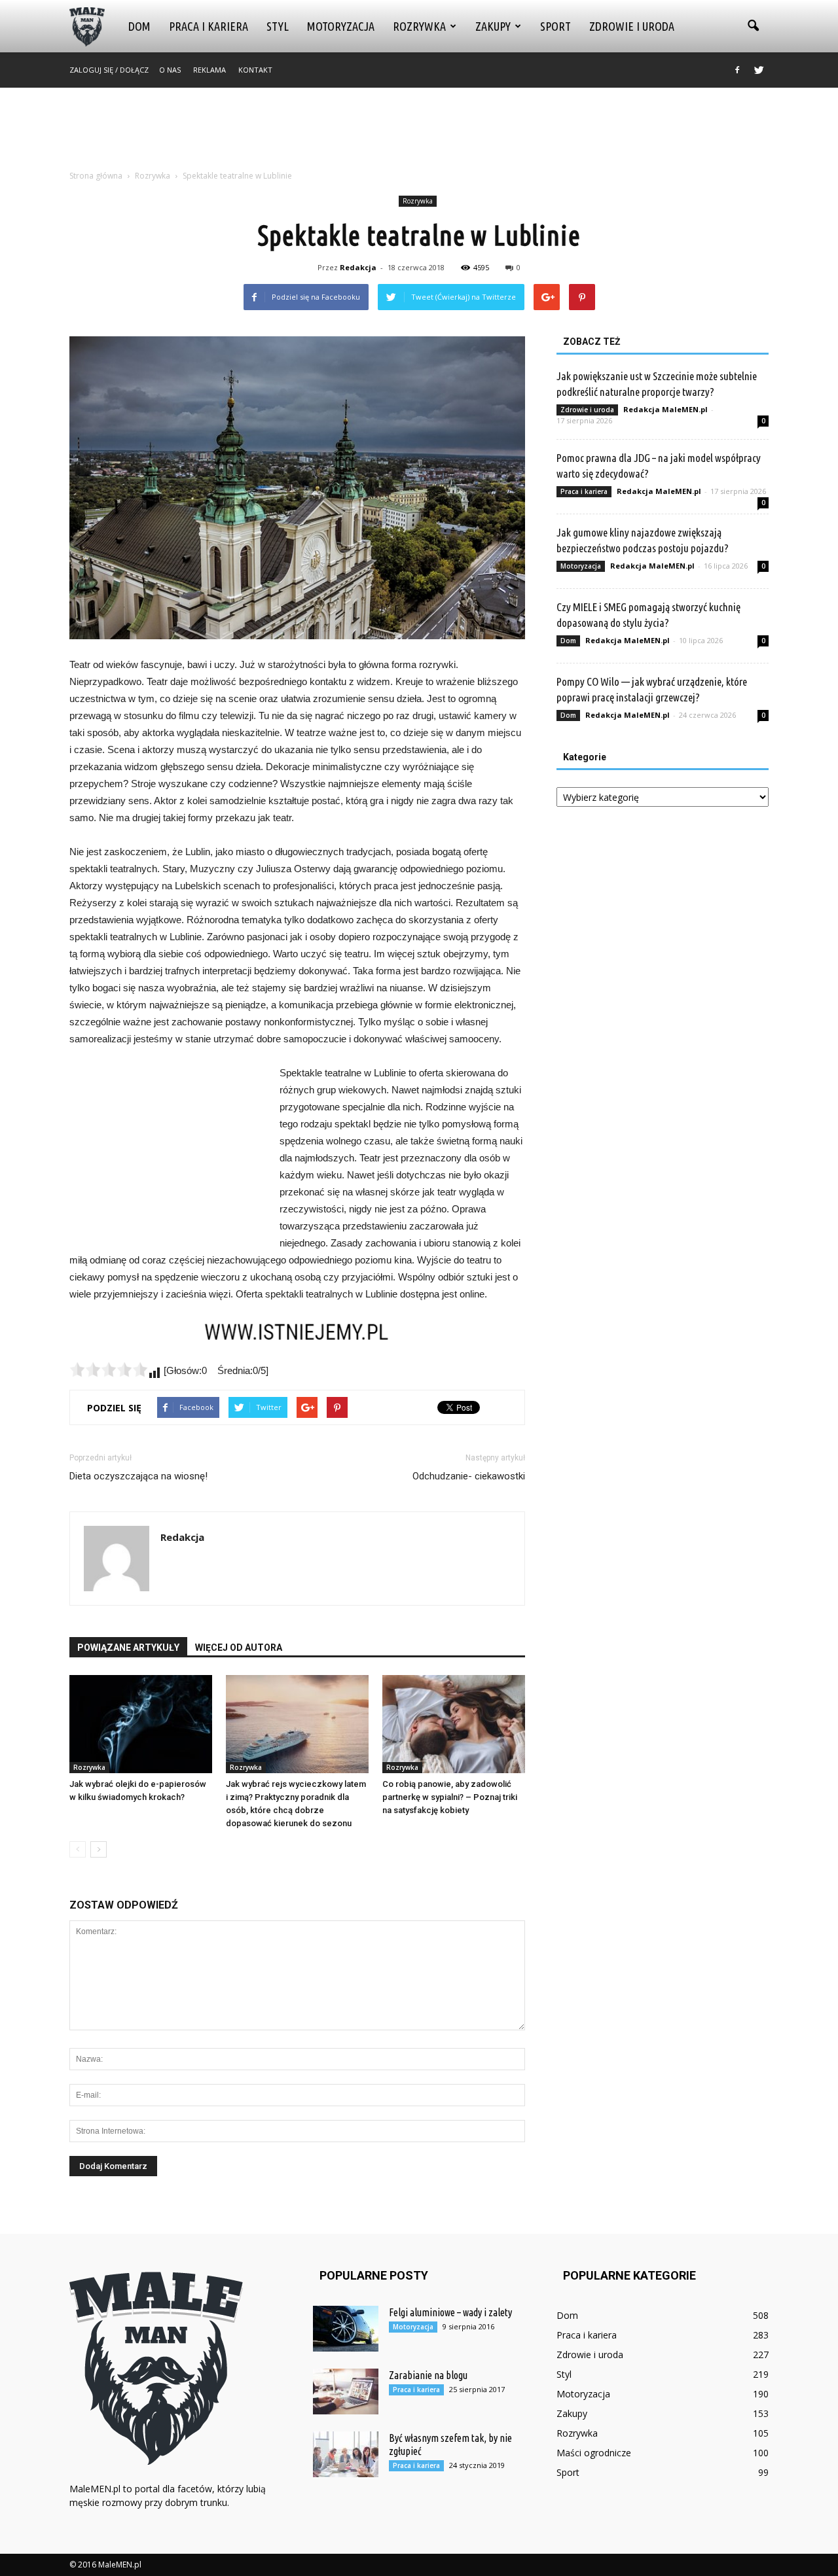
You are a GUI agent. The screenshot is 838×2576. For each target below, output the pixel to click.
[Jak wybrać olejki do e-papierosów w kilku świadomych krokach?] (141, 1724)
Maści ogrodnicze (594, 2453)
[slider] (109, 1369)
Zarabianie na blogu (428, 2375)
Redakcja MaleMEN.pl (665, 409)
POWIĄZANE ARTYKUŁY (128, 1648)
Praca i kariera (209, 26)
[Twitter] (759, 70)
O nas (170, 70)
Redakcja (358, 267)
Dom (139, 26)
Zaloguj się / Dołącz (109, 70)
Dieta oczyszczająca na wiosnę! (138, 1476)
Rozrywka (419, 26)
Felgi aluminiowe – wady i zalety (450, 2312)
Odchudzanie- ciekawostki (469, 1476)
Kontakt (255, 70)
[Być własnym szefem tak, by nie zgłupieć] (346, 2454)
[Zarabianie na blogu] (346, 2391)
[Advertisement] (419, 133)
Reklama (209, 70)
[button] (753, 26)
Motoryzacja (341, 26)
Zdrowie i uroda (632, 26)
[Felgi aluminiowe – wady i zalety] (346, 2329)
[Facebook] (737, 70)
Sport (556, 26)
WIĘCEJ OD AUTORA (239, 1648)
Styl (278, 26)
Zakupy (493, 26)
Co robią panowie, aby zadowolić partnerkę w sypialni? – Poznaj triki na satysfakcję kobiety (450, 1797)
